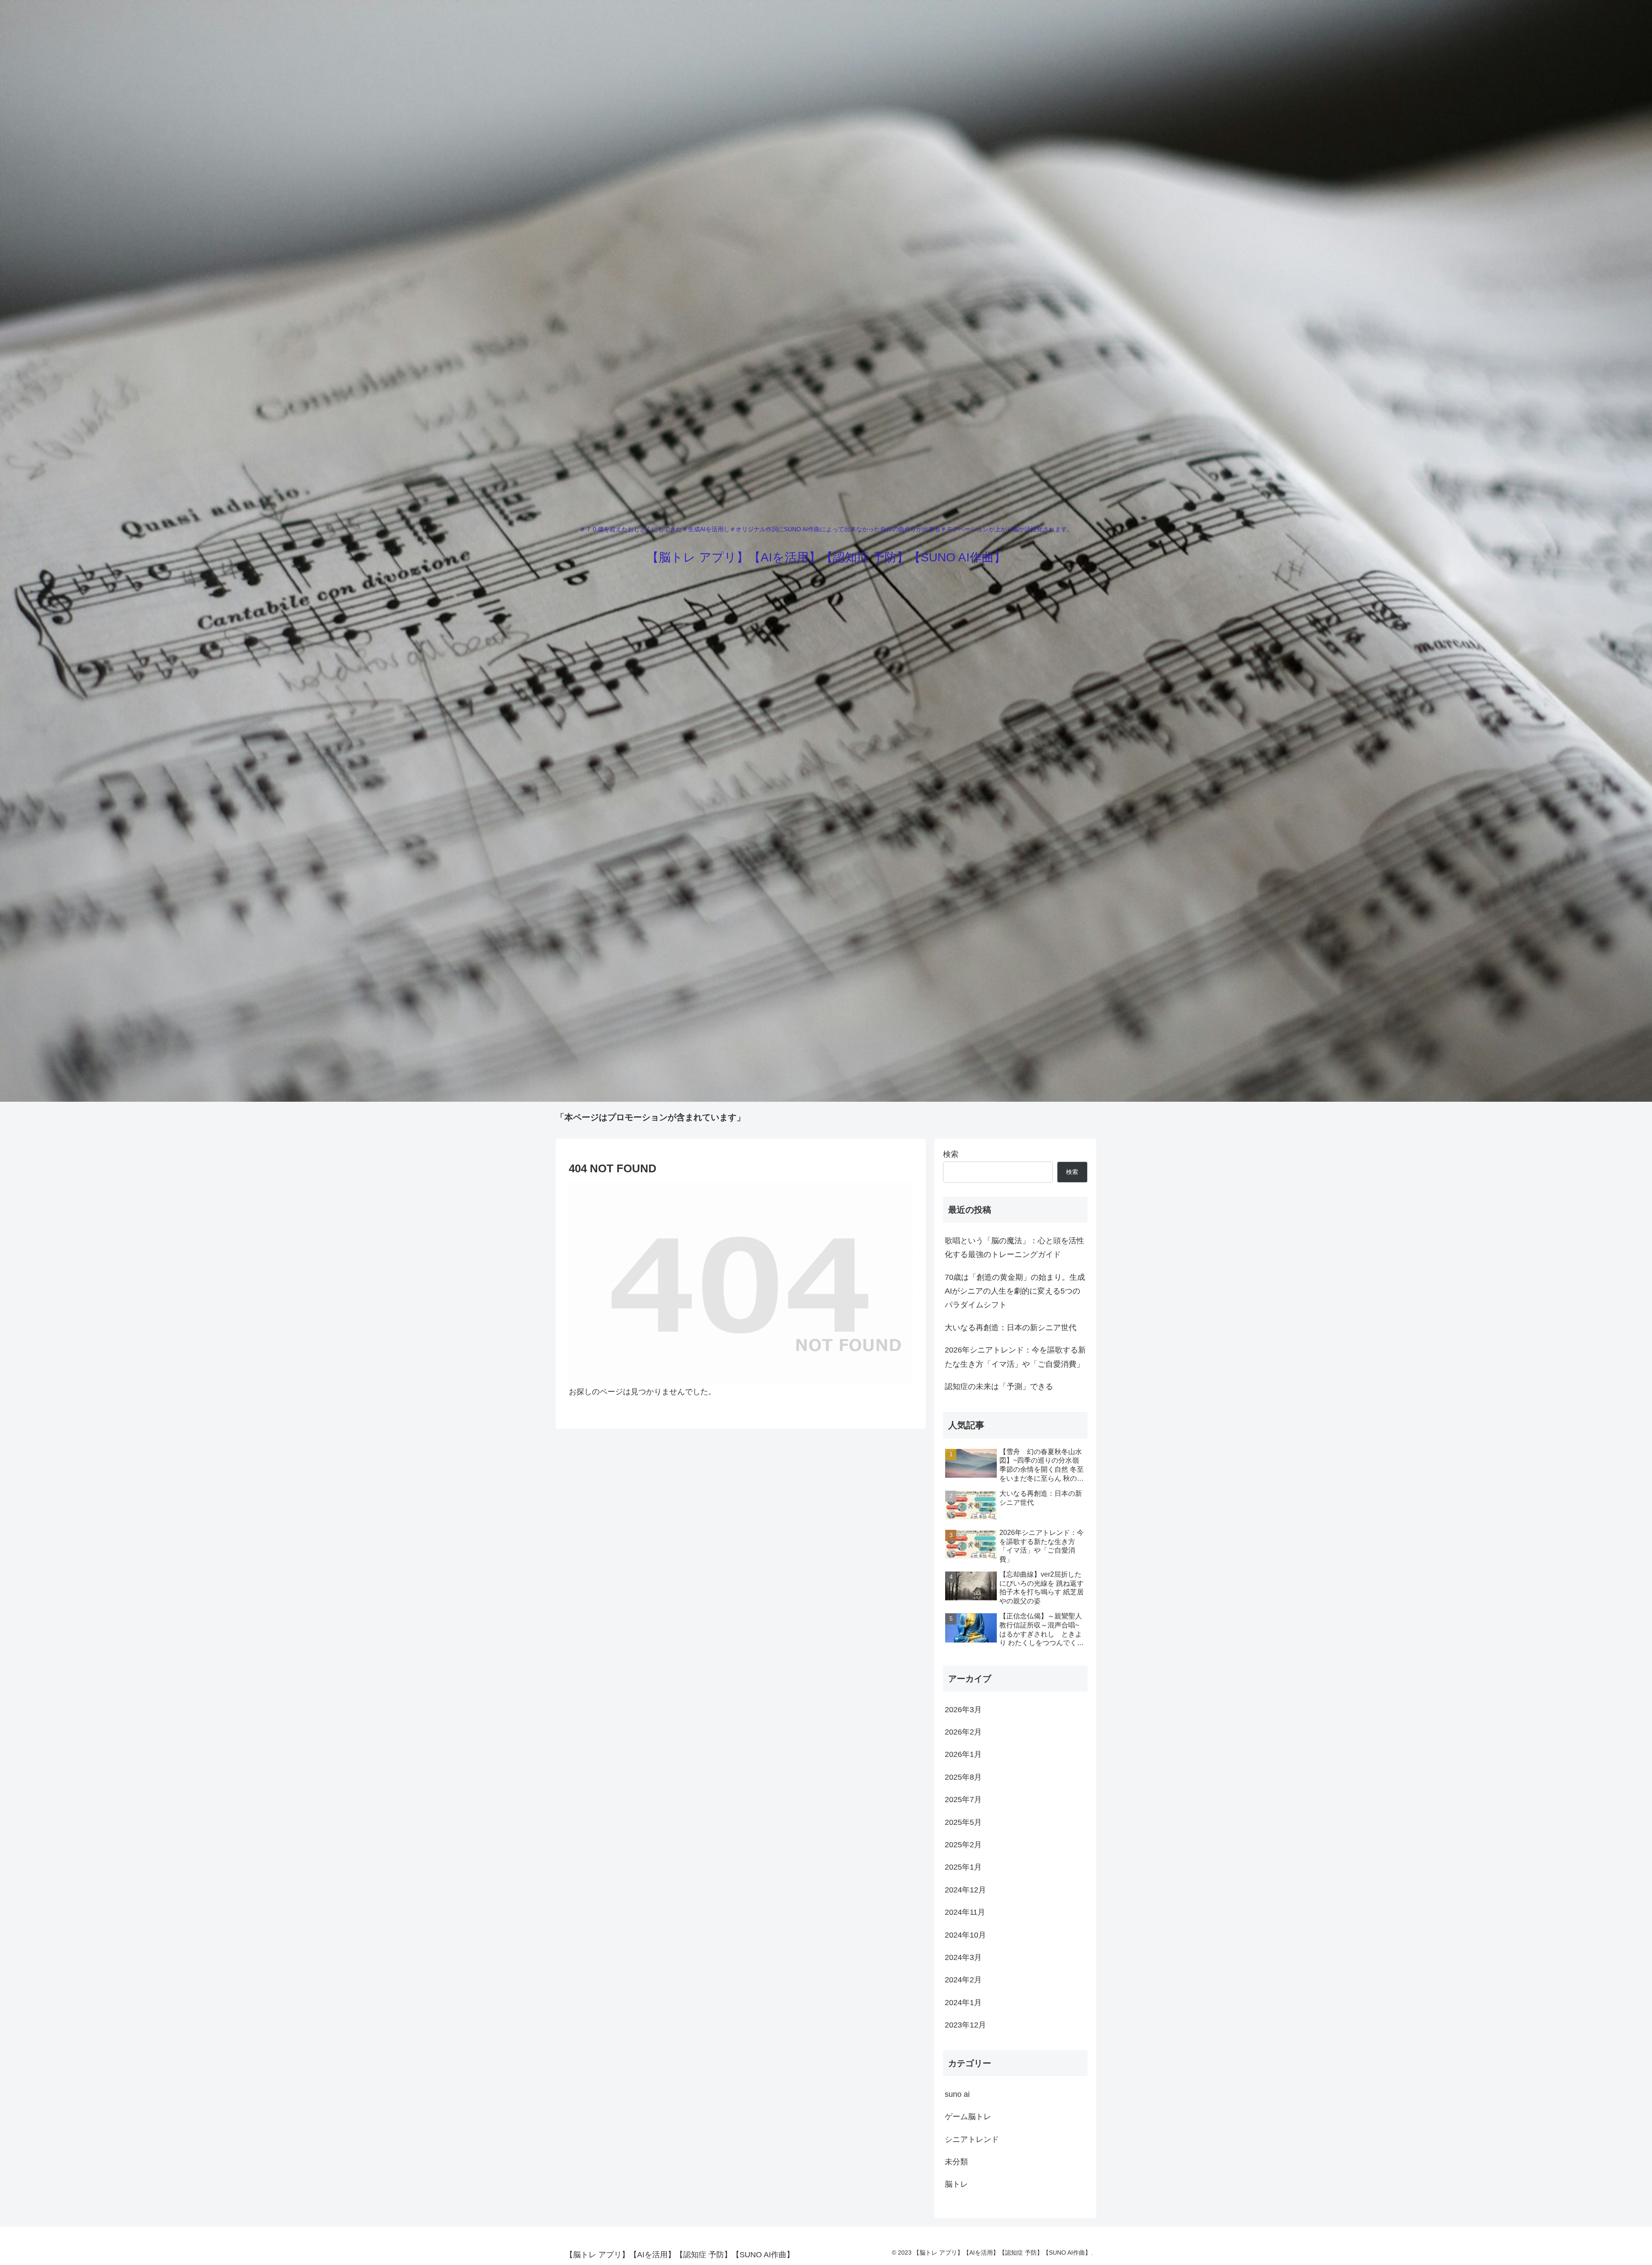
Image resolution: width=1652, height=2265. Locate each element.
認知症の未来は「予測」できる (999, 1387)
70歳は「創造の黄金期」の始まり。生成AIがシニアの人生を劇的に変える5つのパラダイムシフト (1015, 1291)
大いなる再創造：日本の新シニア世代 (1011, 1328)
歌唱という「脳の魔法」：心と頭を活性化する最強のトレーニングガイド (1014, 1248)
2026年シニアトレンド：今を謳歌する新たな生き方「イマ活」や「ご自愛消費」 (1015, 1357)
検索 (951, 1154)
